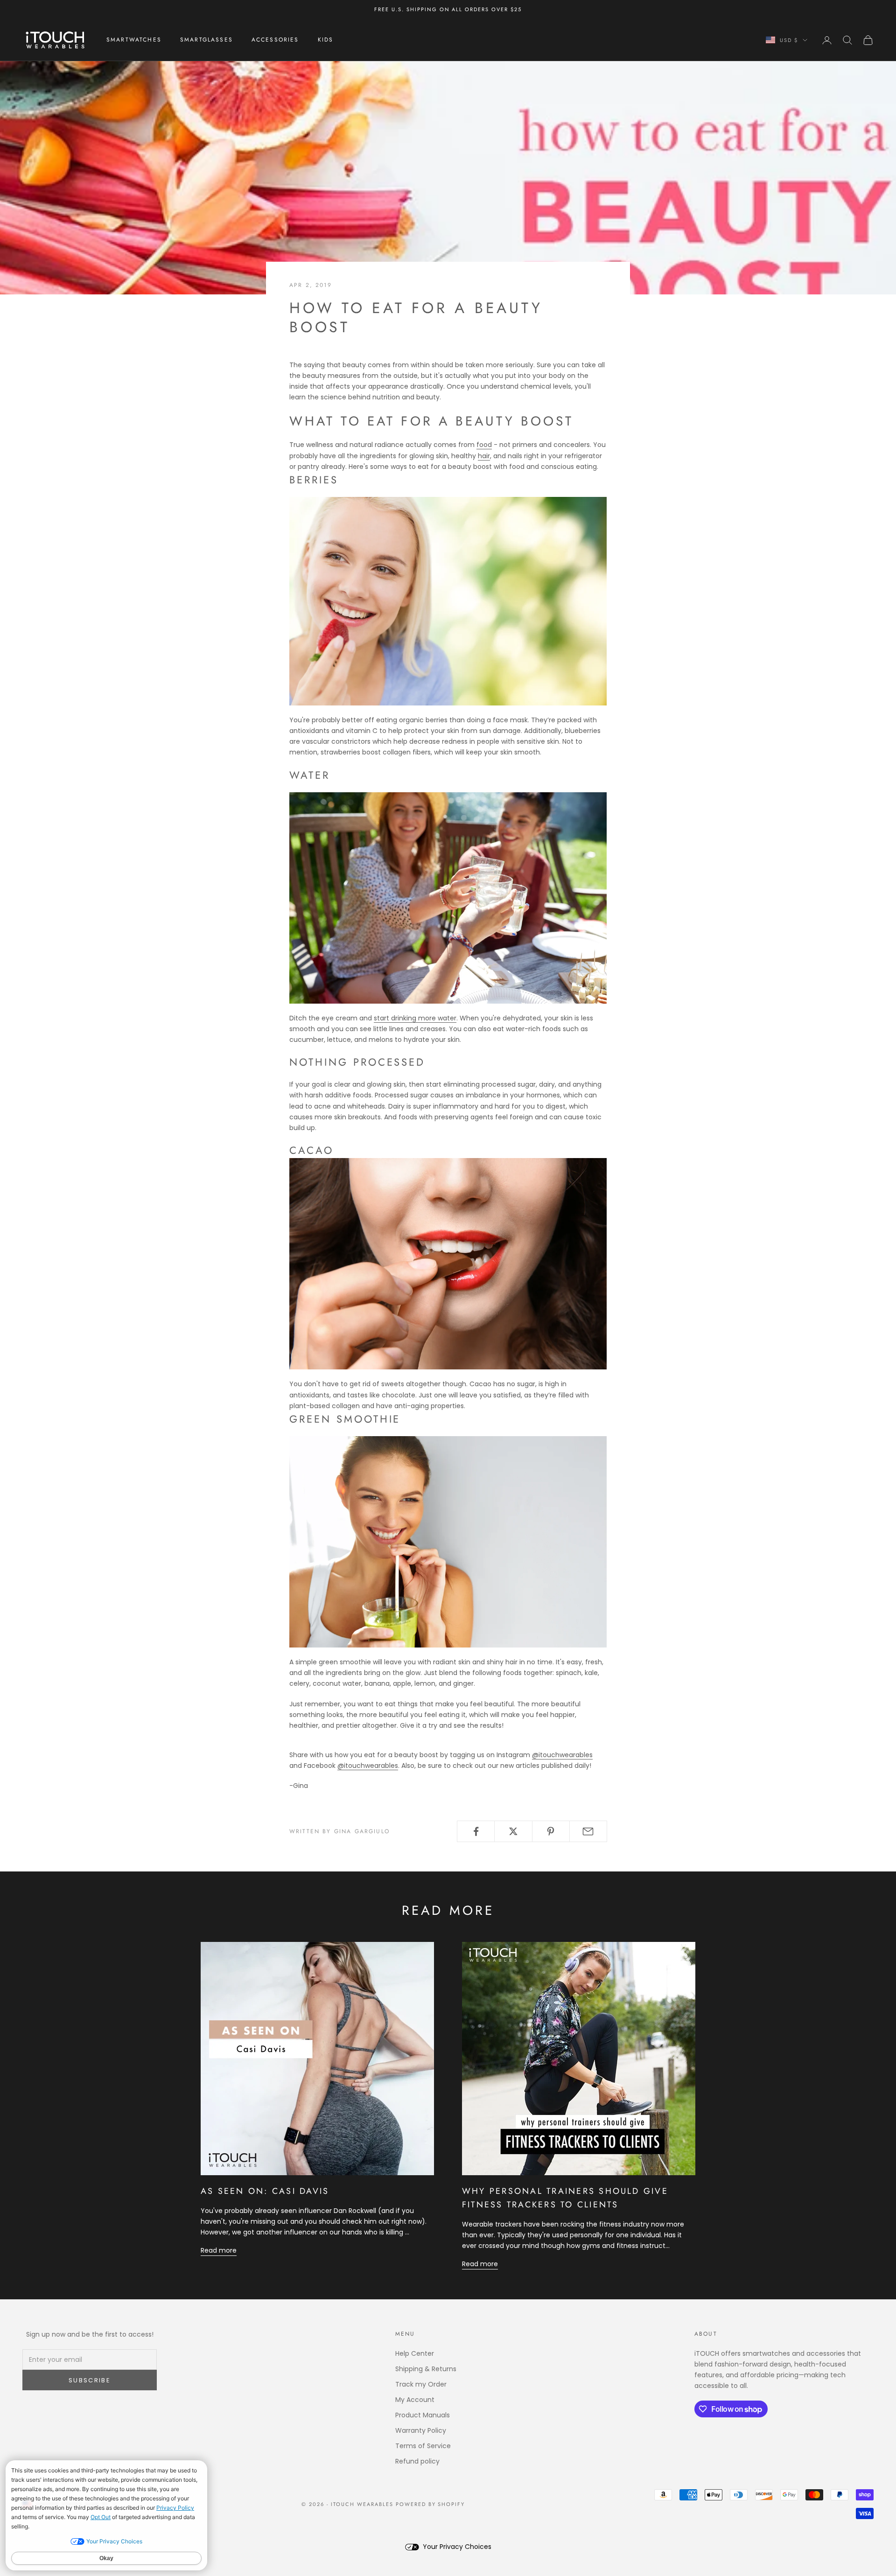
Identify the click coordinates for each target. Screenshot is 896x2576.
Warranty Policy (421, 2430)
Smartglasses (206, 40)
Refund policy (417, 2461)
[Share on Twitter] (513, 1831)
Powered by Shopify (430, 2504)
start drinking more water (415, 1018)
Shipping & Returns (426, 2369)
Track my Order (421, 2384)
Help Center (415, 2353)
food (484, 445)
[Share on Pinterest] (551, 1831)
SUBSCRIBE (90, 2380)
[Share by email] (588, 1831)
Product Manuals (423, 2415)
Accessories (275, 40)
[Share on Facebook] (476, 1831)
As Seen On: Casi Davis (265, 2191)
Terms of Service (423, 2446)
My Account (415, 2400)
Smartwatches (134, 40)
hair (484, 456)
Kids (326, 40)
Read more (219, 2250)
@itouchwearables (562, 1755)
